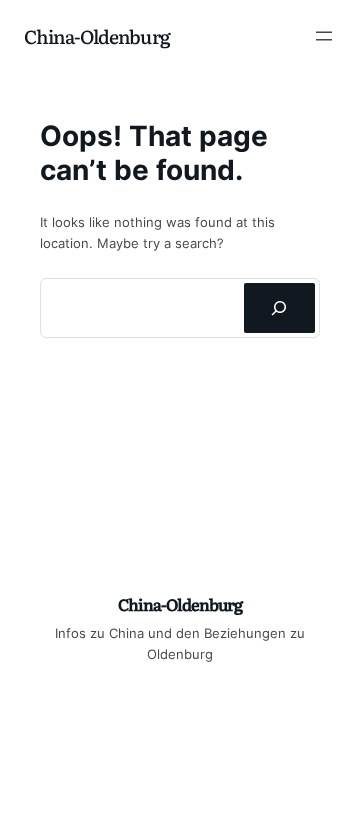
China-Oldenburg (97, 36)
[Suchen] (279, 308)
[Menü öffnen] (324, 36)
